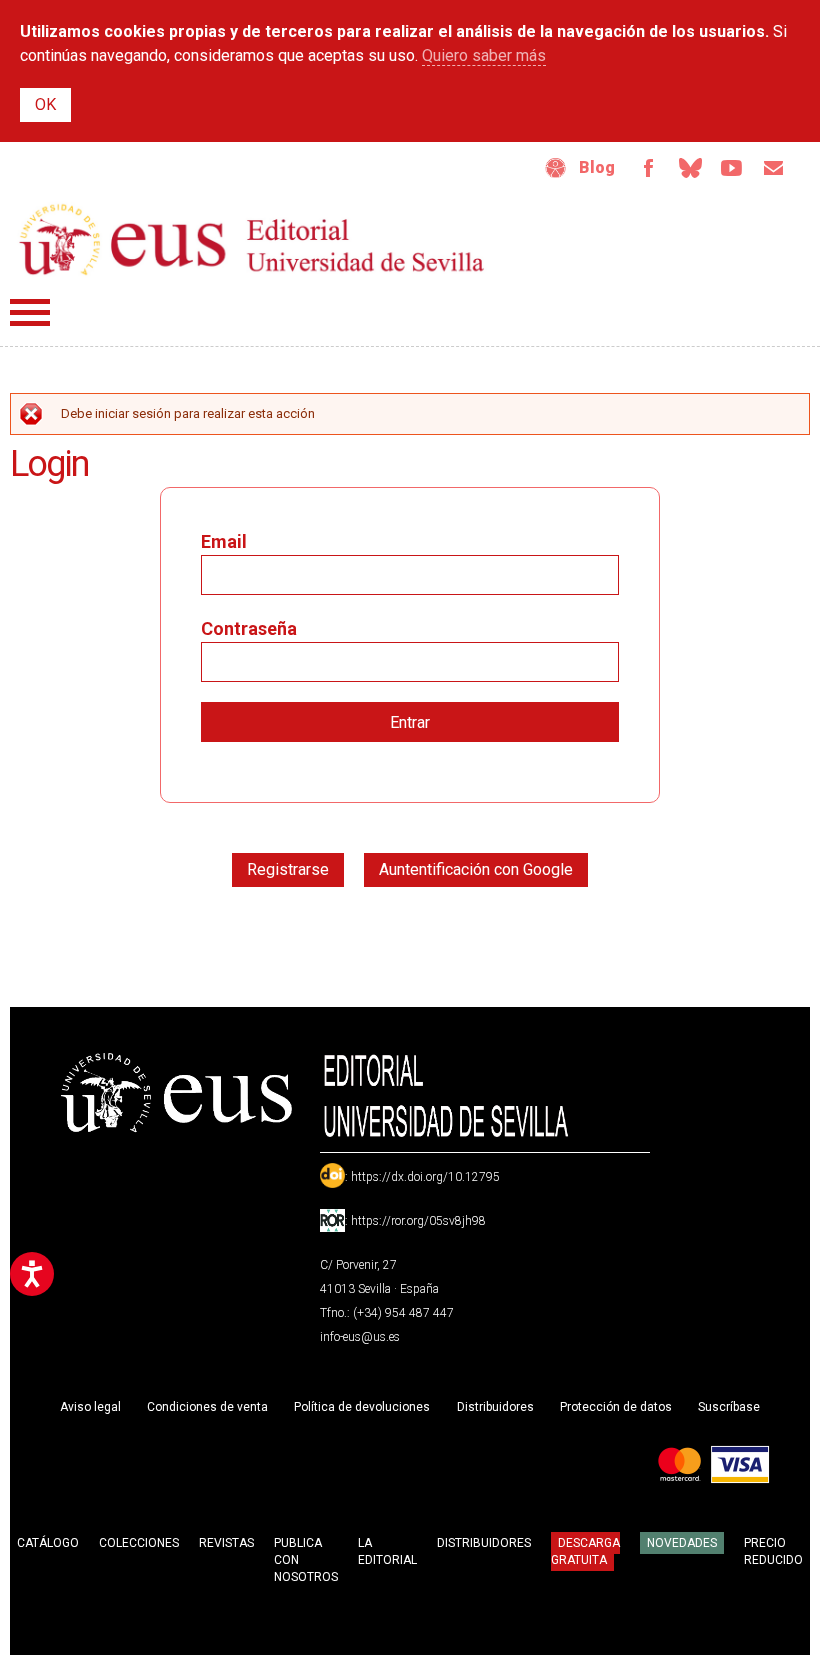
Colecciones (139, 1543)
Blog (597, 167)
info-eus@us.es (360, 1337)
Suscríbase (729, 1407)
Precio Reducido (773, 1551)
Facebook (648, 168)
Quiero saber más (484, 55)
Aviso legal (90, 1407)
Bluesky (690, 168)
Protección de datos (616, 1407)
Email (774, 168)
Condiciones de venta (207, 1407)
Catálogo (48, 1543)
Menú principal (30, 312)
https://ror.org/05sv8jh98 (418, 1221)
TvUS (732, 168)
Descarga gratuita (585, 1551)
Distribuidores (495, 1407)
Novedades (682, 1543)
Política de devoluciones (362, 1407)
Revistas (226, 1543)
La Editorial (387, 1551)
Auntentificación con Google (476, 869)
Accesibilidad (556, 168)
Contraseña (249, 628)
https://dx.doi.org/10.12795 (425, 1177)
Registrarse (288, 869)
